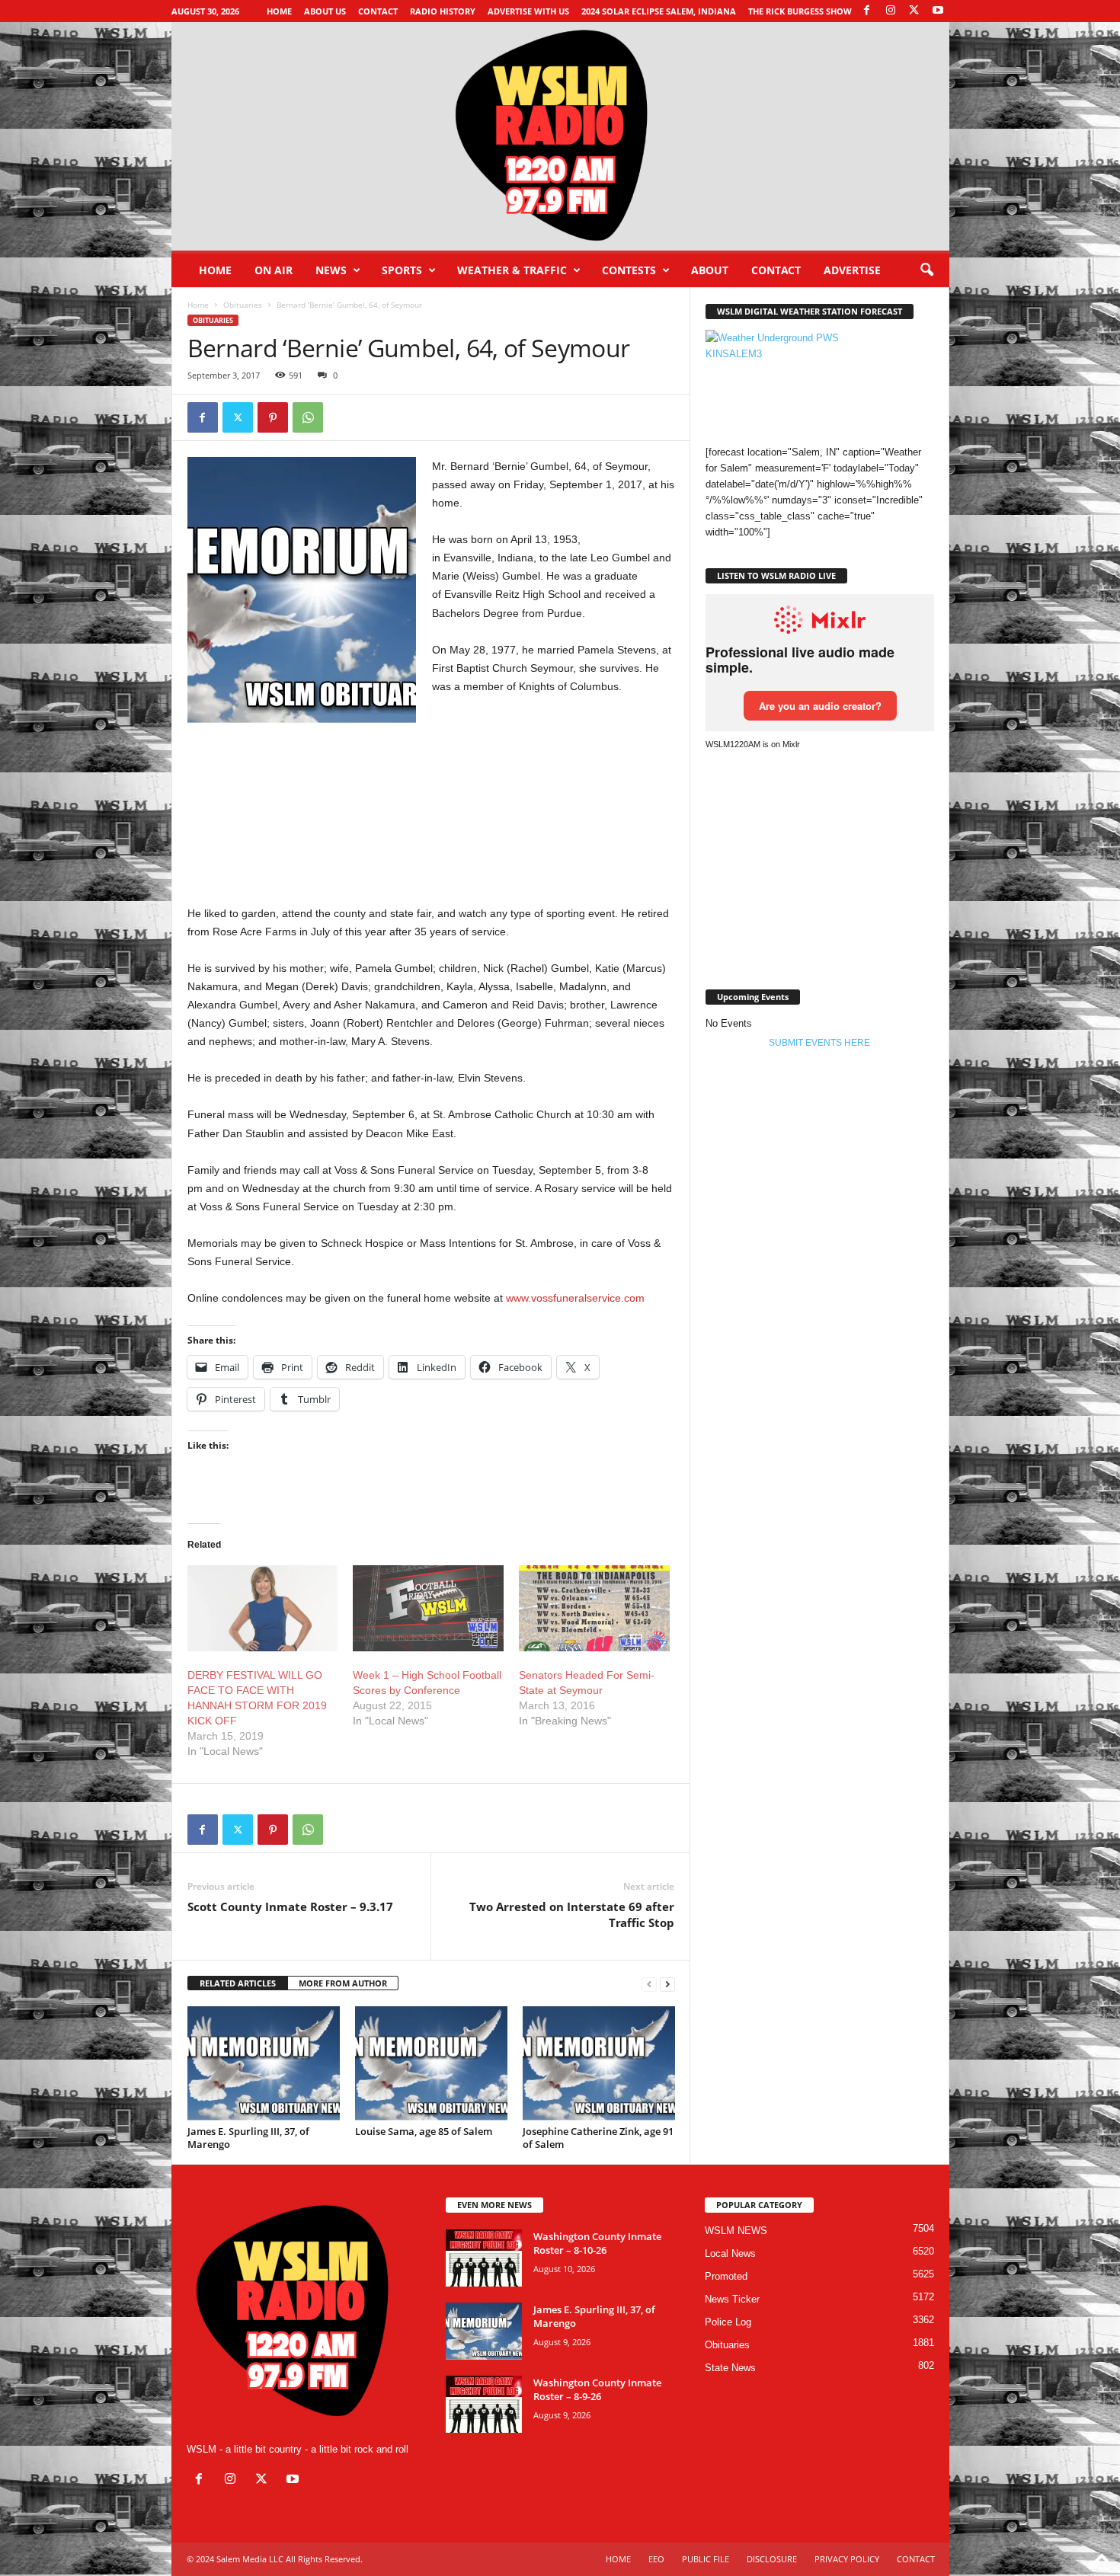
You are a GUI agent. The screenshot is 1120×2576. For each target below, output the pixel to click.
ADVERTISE (852, 270)
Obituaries (243, 305)
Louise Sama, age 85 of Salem (424, 2131)
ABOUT (710, 270)
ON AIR (274, 270)
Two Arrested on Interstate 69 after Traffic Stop (572, 1914)
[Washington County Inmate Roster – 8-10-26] (484, 2258)
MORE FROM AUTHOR (343, 1983)
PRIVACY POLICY (847, 2559)
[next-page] (667, 1984)
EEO (656, 2559)
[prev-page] (649, 1984)
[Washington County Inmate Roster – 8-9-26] (484, 2404)
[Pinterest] (273, 417)
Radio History (443, 11)
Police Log (728, 2322)
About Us (325, 11)
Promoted (726, 2276)
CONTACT (776, 270)
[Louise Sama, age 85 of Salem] (431, 2063)
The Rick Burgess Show (800, 11)
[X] (914, 11)
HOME (618, 2559)
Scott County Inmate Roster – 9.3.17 (290, 1906)
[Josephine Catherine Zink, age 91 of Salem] (599, 2063)
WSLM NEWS (736, 2231)
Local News (730, 2253)
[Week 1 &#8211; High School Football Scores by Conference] (428, 1608)
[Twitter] (238, 417)
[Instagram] (891, 11)
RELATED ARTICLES (238, 1983)
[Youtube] (938, 11)
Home (279, 11)
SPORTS (402, 270)
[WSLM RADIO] (560, 136)
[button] (926, 270)
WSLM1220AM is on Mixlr (753, 744)
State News (730, 2368)
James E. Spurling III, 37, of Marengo (248, 2138)
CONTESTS (629, 270)
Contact (378, 11)
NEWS (331, 270)
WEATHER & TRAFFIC (512, 270)
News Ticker (732, 2299)
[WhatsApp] (308, 417)
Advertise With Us (528, 11)
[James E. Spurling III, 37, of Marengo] (264, 2063)
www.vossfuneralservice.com (575, 1298)
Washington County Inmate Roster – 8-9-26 (597, 2389)
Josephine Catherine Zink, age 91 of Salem (598, 2138)
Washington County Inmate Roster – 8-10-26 (597, 2243)
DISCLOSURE (772, 2559)
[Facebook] (867, 11)
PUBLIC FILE (706, 2559)
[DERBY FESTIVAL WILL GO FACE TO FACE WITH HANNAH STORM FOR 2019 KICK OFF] (263, 1608)
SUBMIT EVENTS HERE (819, 1043)
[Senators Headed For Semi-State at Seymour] (594, 1608)
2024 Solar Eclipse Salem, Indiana (659, 11)
